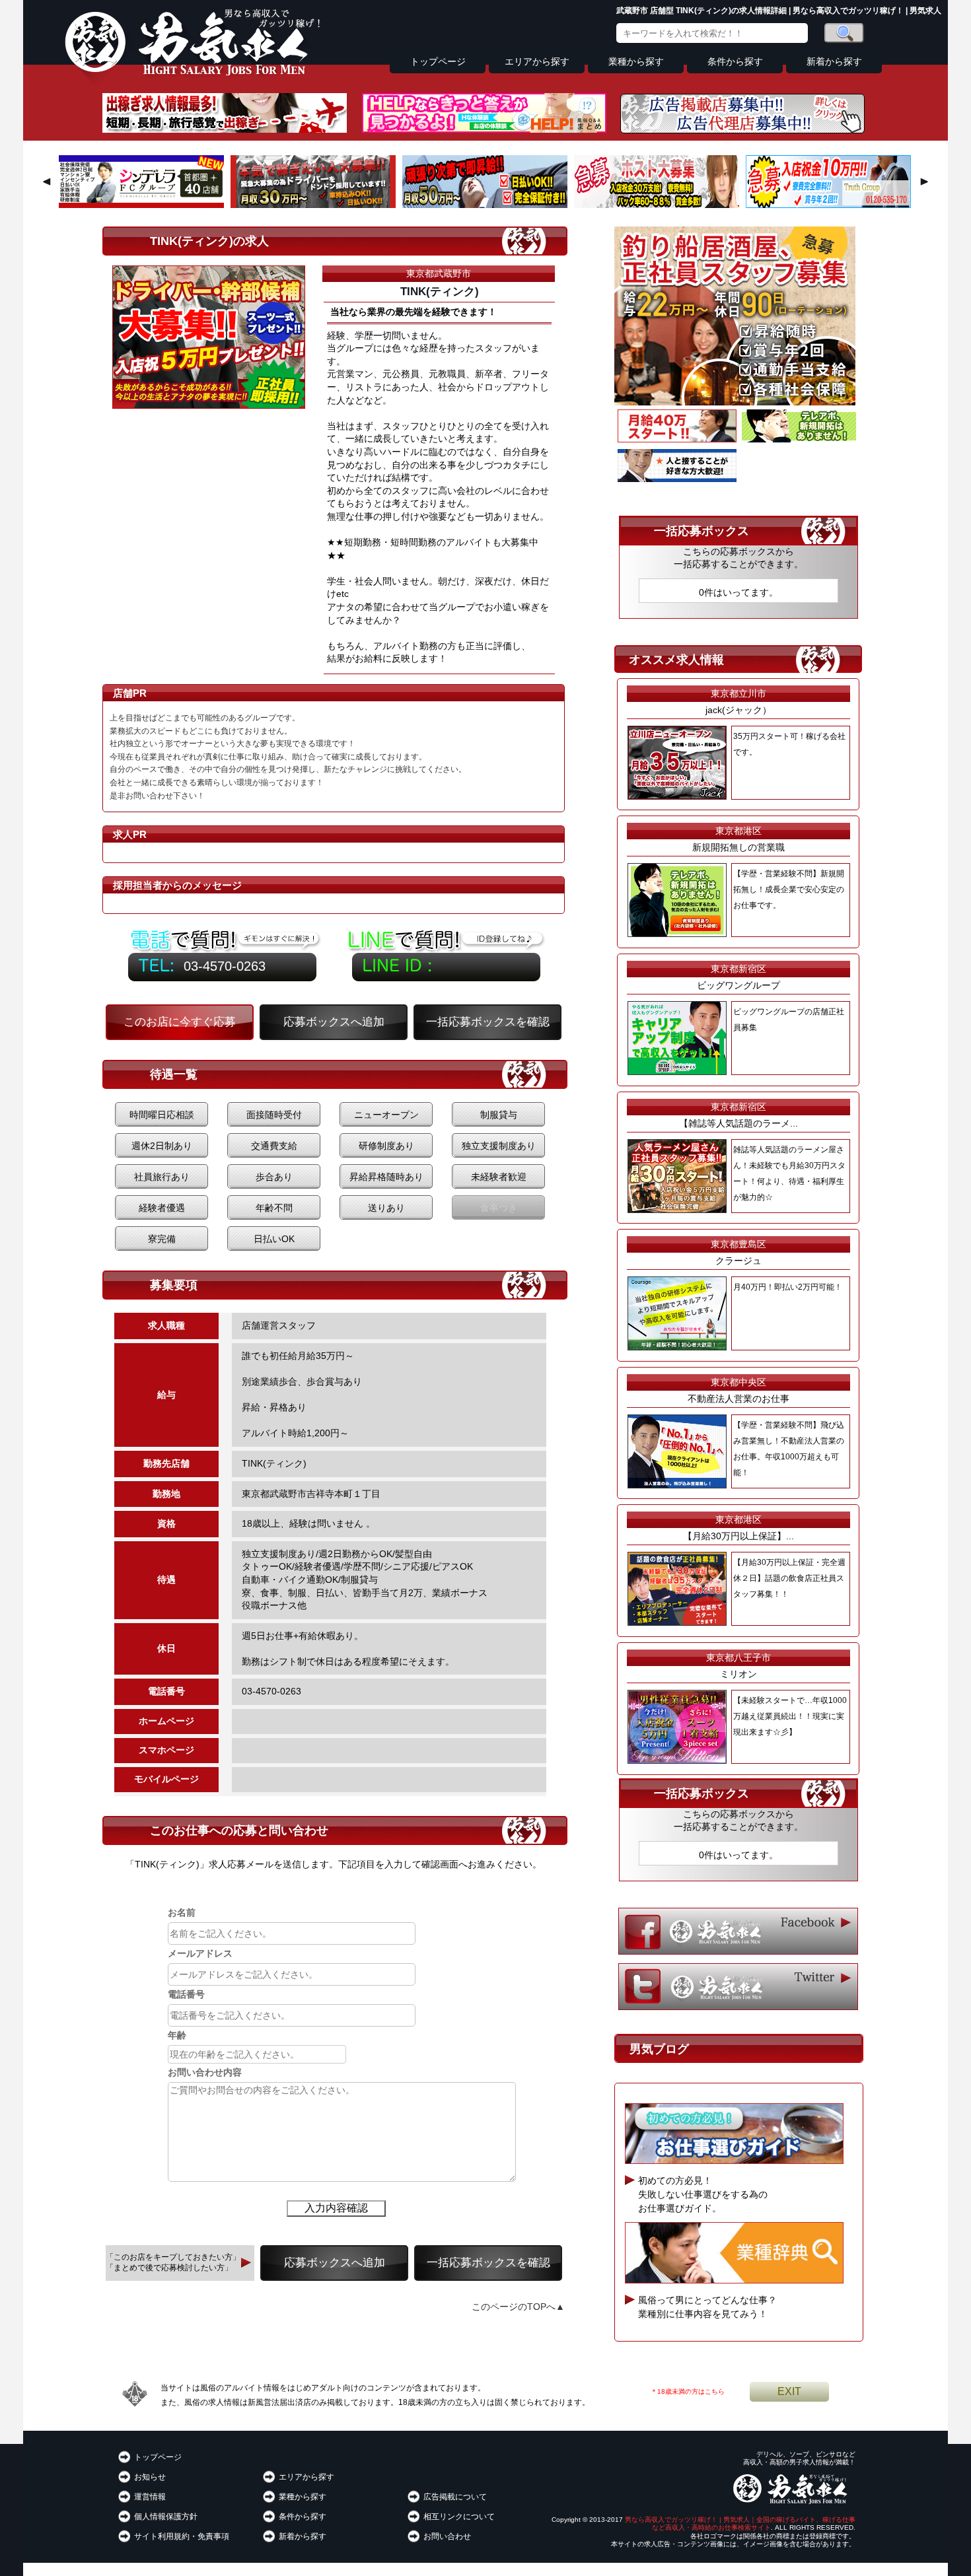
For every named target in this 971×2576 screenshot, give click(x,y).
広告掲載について (455, 2497)
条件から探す (735, 62)
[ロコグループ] (485, 205)
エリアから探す (537, 62)
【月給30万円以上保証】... (738, 1536)
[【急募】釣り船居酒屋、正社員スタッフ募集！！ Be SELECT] (735, 402)
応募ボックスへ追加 (334, 1022)
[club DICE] (657, 205)
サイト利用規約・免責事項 (182, 2536)
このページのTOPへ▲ (518, 2307)
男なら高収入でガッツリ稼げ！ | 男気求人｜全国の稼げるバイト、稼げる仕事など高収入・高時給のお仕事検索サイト (740, 2524)
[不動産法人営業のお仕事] (677, 479)
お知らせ (150, 2477)
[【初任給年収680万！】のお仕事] (677, 439)
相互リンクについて (459, 2517)
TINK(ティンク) (440, 292)
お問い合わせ (447, 2536)
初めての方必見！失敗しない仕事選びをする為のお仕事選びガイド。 (703, 2194)
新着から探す (834, 62)
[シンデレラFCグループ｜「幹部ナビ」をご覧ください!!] (141, 205)
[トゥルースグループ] (828, 205)
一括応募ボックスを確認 (488, 1022)
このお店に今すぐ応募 (180, 1022)
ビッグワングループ (738, 985)
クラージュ (738, 1261)
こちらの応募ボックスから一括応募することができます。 (738, 558)
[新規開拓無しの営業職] (799, 439)
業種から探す (636, 62)
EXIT (789, 2391)
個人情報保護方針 (166, 2517)
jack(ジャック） (738, 710)
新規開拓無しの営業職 (738, 847)
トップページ (438, 62)
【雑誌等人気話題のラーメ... (738, 1123)
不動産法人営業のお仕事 (738, 1399)
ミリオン (738, 1674)
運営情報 (150, 2497)
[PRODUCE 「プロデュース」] (313, 205)
